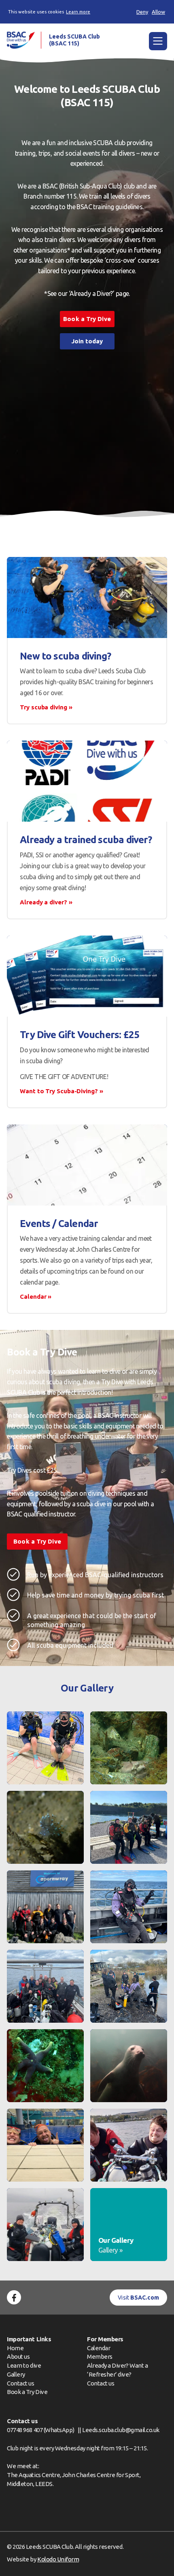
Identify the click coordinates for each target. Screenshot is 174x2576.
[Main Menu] (158, 41)
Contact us (20, 2383)
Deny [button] (142, 12)
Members (100, 2357)
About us (18, 2357)
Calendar (99, 2348)
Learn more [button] (78, 12)
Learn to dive (24, 2365)
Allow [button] (158, 12)
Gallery (16, 2374)
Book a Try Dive (27, 2392)
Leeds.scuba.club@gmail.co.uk (121, 2430)
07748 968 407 (25, 2430)
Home (15, 2348)
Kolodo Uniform (58, 2559)
